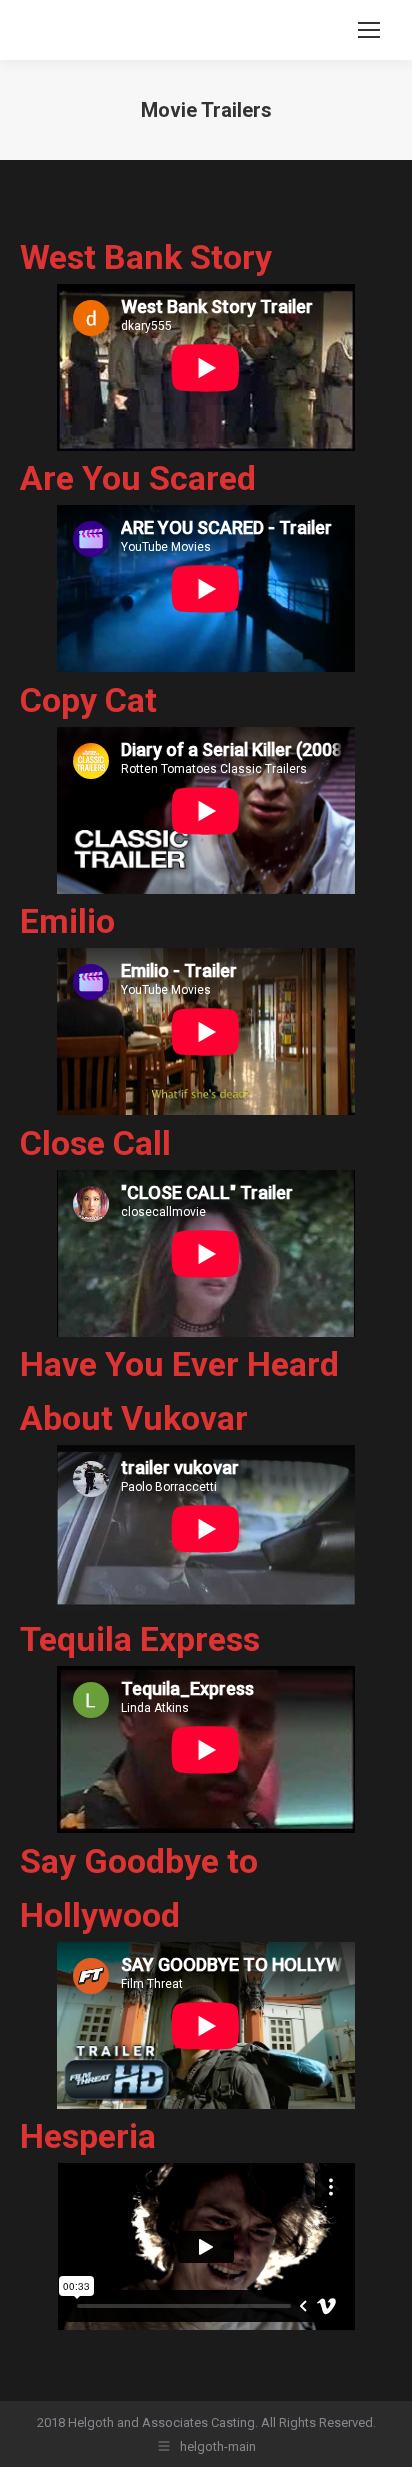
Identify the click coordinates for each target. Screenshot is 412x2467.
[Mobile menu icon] (369, 30)
